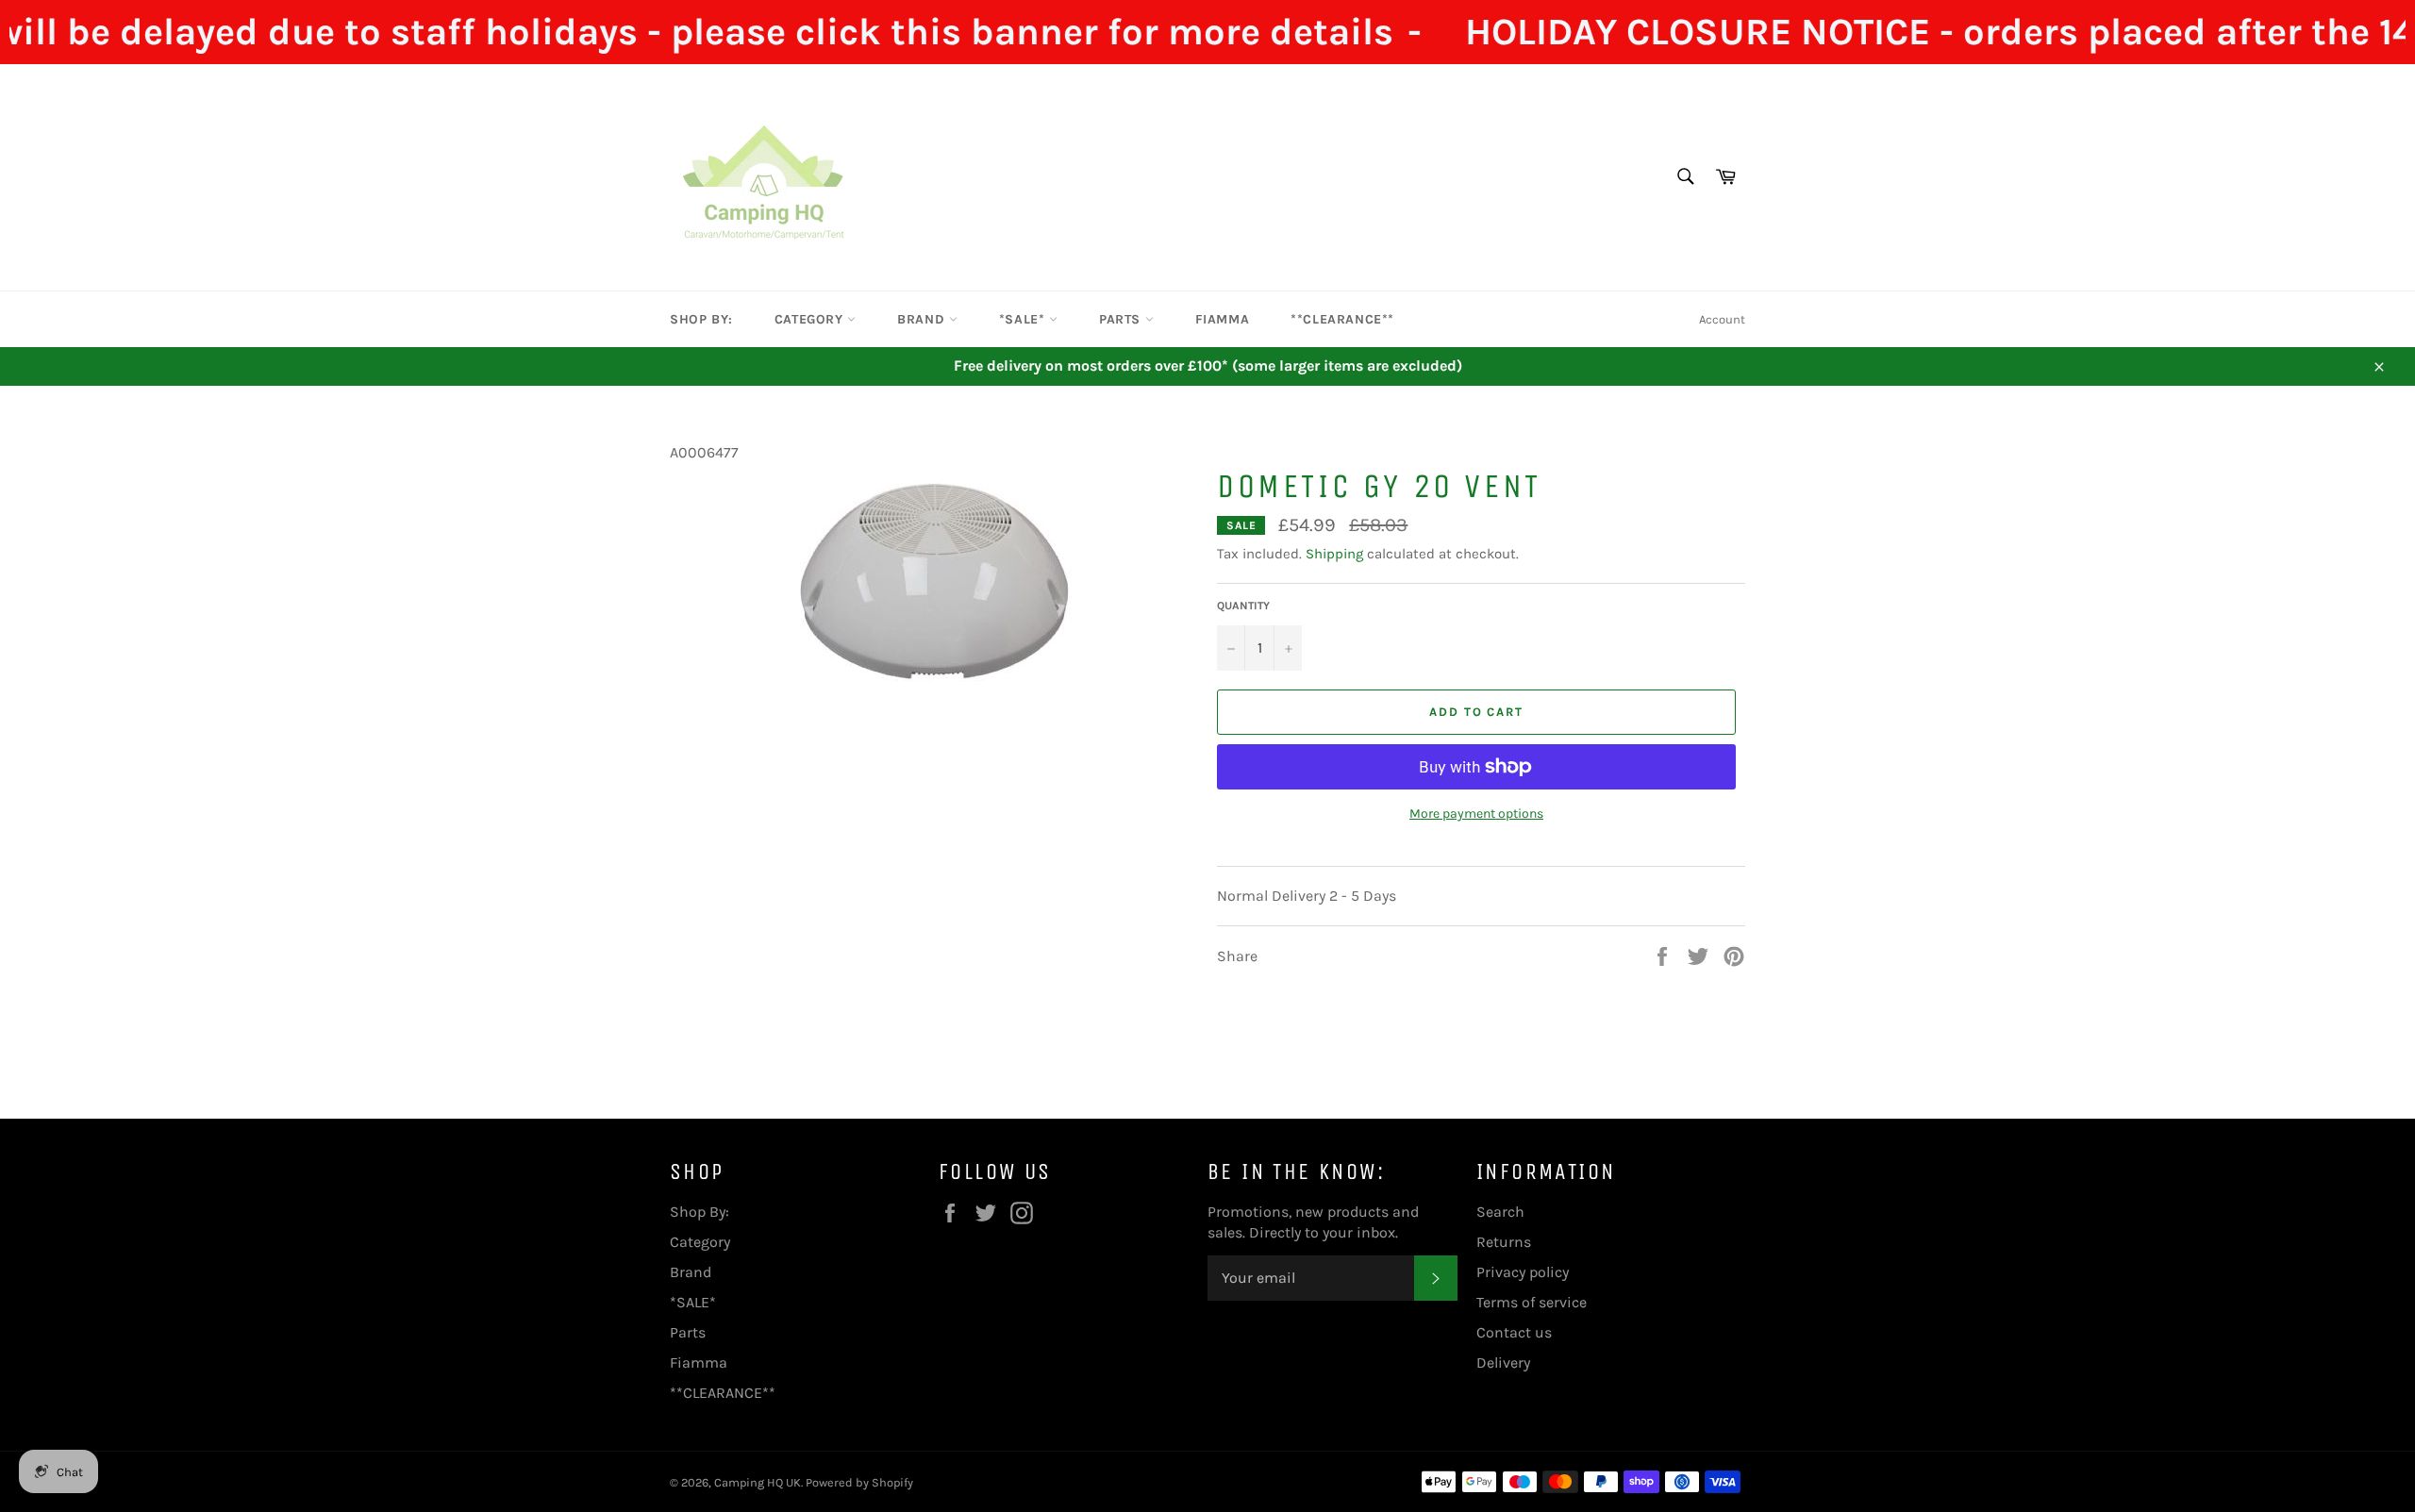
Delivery (1503, 1362)
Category (811, 319)
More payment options (1476, 814)
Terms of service (1532, 1302)
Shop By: (701, 319)
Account (1722, 319)
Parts (1122, 319)
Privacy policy (1523, 1272)
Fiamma (1223, 319)
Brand (923, 319)
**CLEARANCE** (1342, 319)
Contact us (1514, 1332)
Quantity (1243, 606)
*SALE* (1024, 319)
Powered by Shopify (859, 1482)
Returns (1504, 1242)
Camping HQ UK (758, 1482)
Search (1500, 1212)
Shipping (1334, 554)
